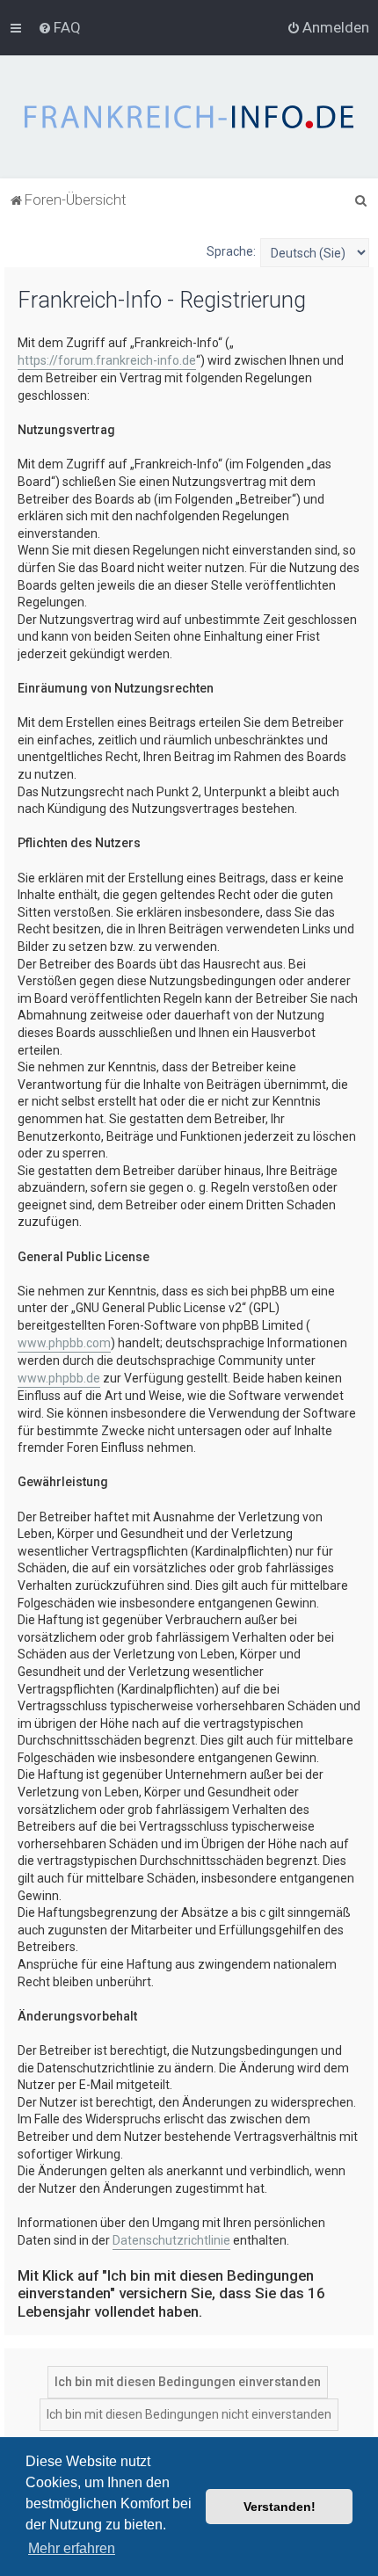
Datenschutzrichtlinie (171, 2240)
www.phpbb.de (59, 1378)
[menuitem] (59, 27)
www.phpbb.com (64, 1343)
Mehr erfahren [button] (72, 2548)
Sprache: (231, 251)
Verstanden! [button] (280, 2507)
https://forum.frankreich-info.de (107, 360)
